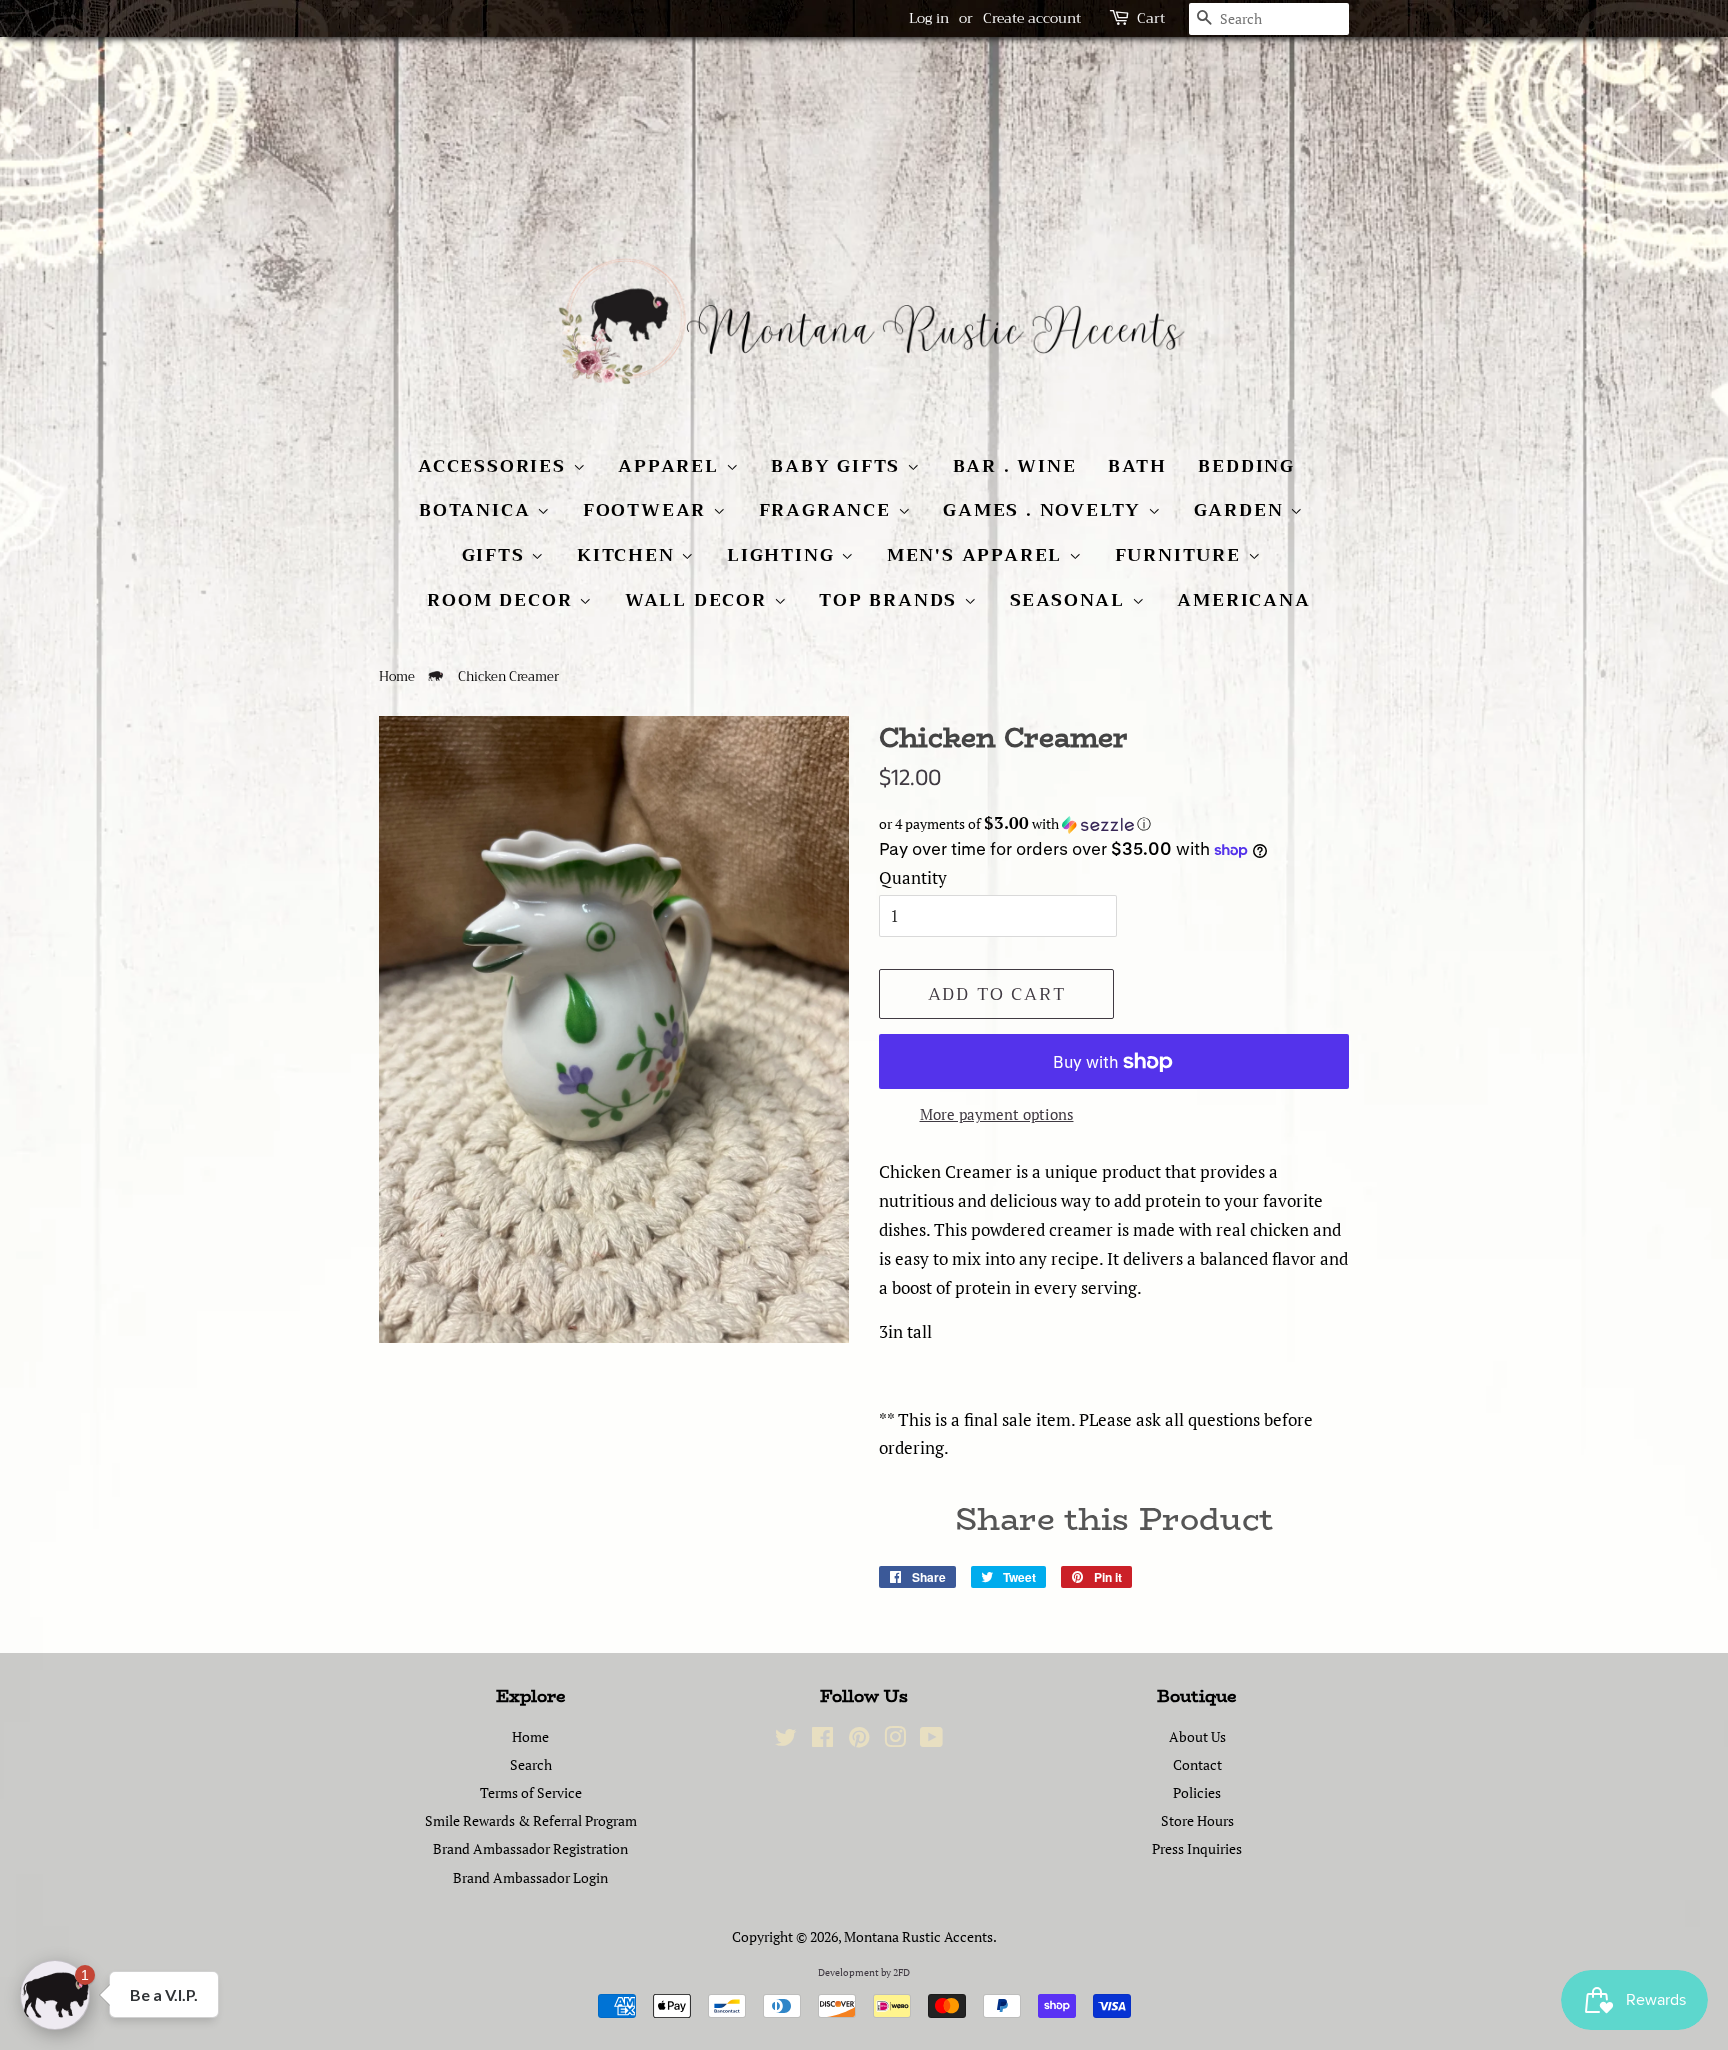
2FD (901, 1972)
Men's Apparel (978, 555)
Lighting (784, 555)
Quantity (913, 877)
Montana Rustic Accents (918, 1936)
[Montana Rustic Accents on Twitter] (786, 1740)
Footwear (648, 510)
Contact (1197, 1764)
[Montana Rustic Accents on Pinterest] (859, 1740)
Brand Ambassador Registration (530, 1848)
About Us (1197, 1736)
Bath (1137, 466)
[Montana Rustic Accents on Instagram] (895, 1740)
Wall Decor (699, 600)
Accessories (495, 466)
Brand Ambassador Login (530, 1877)
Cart (1151, 18)
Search (531, 1764)
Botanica (478, 510)
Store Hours (1197, 1820)
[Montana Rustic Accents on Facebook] (822, 1740)
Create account (1032, 18)
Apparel (671, 466)
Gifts (497, 555)
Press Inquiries (1197, 1848)
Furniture (1181, 555)
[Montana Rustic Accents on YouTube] (931, 1740)
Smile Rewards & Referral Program (531, 1820)
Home (397, 677)
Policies (1197, 1792)
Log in (929, 18)
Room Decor (503, 600)
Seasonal (1071, 600)
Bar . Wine (1015, 466)
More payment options (997, 1114)
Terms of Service (531, 1792)
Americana (1243, 600)
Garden (1242, 510)
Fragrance (828, 510)
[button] (1114, 824)
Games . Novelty (1045, 510)
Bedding (1246, 466)
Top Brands (891, 600)
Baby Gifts (839, 466)
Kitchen (629, 555)
